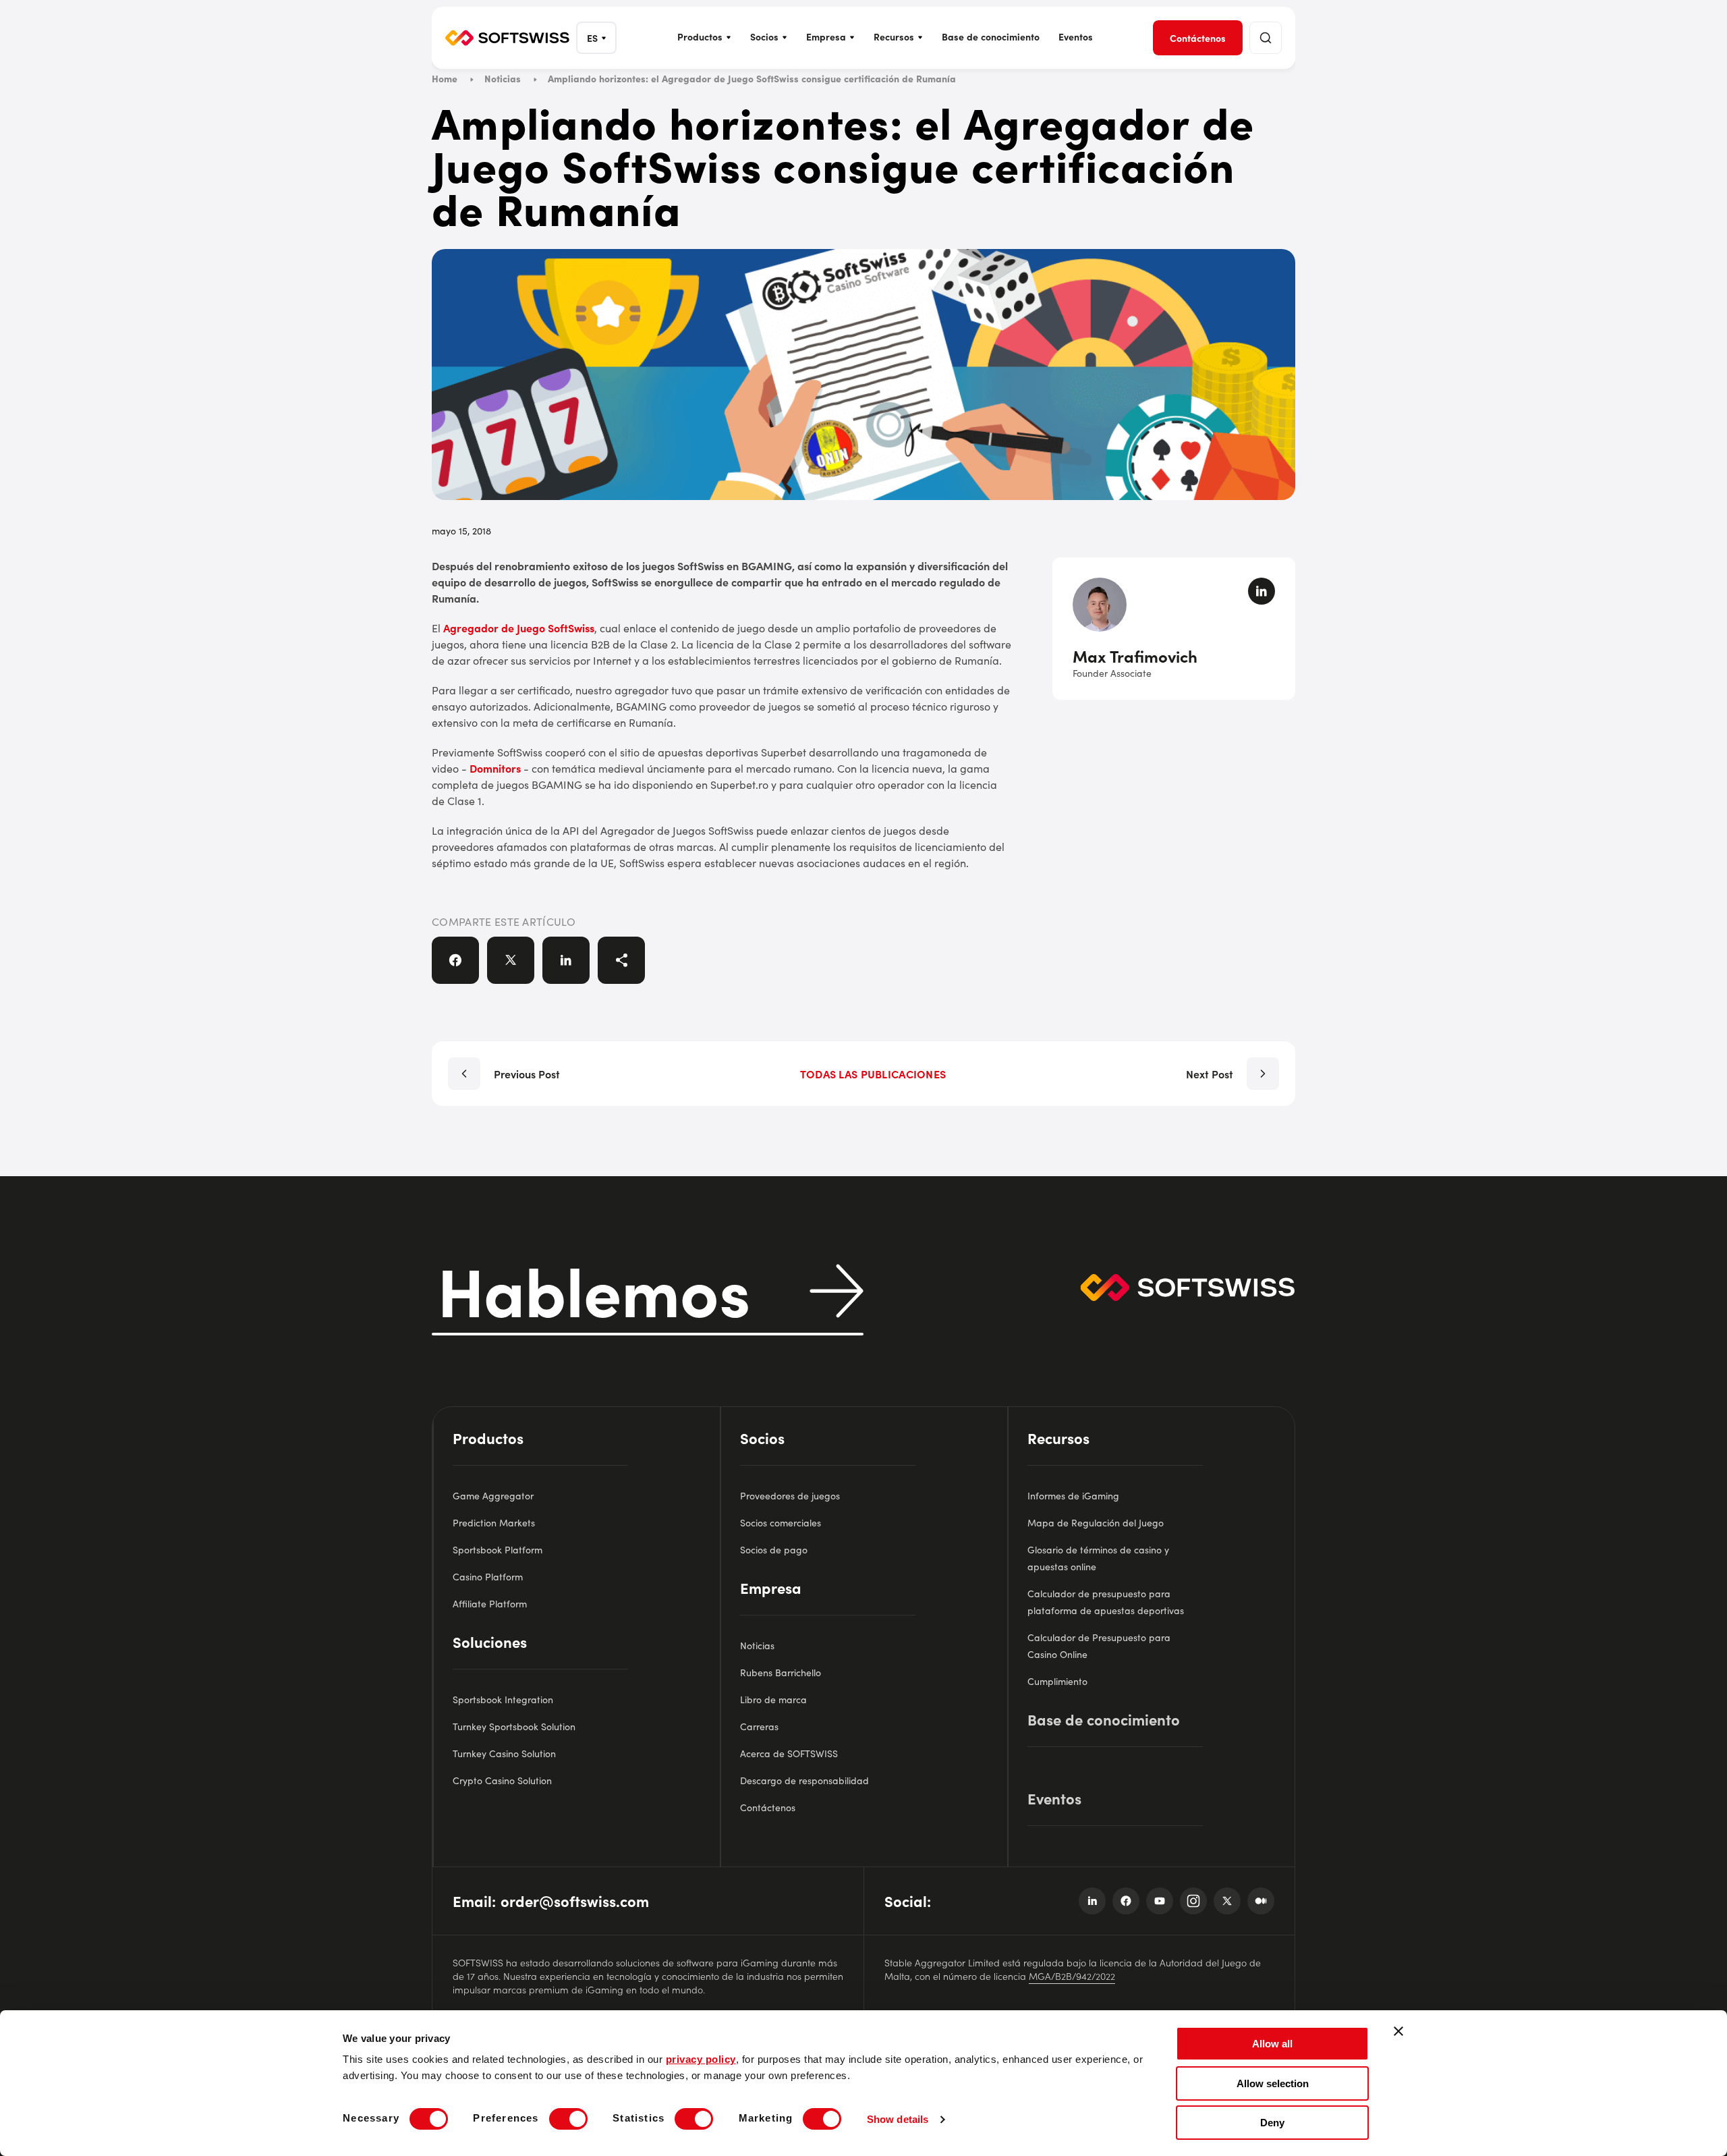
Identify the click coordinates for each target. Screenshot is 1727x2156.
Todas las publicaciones (873, 1074)
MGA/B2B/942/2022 (1072, 1976)
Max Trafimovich (1135, 656)
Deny (1272, 2123)
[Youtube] (1160, 1901)
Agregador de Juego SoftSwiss (519, 628)
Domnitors (495, 768)
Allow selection (1273, 2083)
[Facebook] (1126, 1901)
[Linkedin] (1092, 1901)
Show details (898, 2119)
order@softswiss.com (575, 1901)
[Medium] (1261, 1901)
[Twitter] (1227, 1901)
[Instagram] (1193, 1901)
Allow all (1272, 2044)
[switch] (568, 2119)
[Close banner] (1398, 2031)
